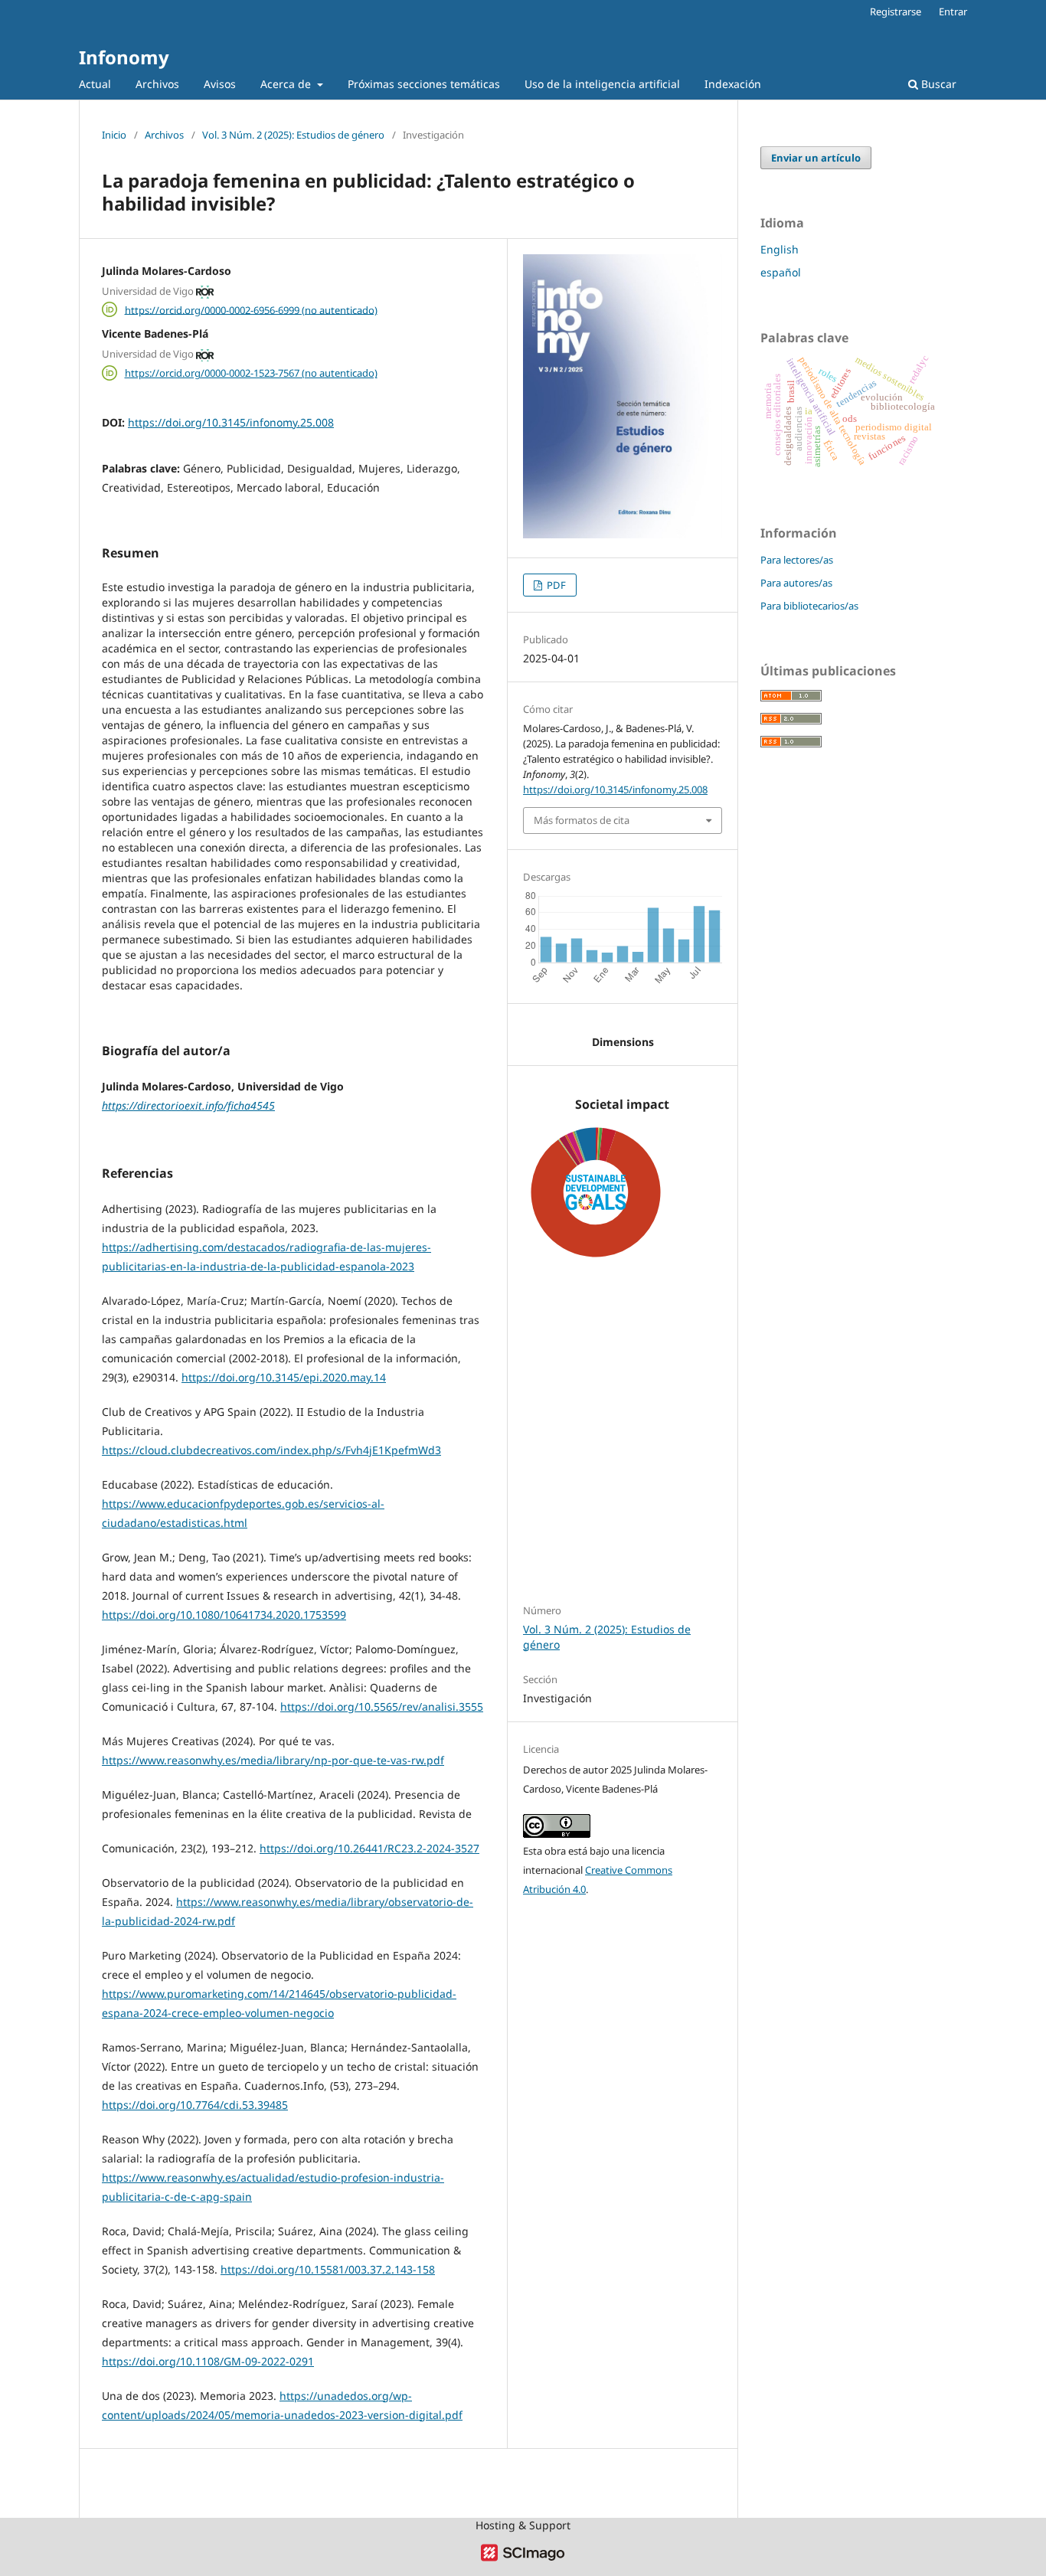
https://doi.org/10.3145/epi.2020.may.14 (284, 1377)
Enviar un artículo (816, 158)
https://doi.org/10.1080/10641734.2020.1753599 (224, 1615)
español (781, 272)
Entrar (953, 11)
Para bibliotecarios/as (809, 606)
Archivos (157, 84)
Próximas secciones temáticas (424, 84)
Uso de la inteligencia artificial (602, 84)
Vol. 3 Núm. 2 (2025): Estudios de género (293, 135)
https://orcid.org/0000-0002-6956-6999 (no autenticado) (251, 309)
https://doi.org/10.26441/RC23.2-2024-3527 (369, 1848)
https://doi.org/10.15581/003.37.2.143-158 (328, 2269)
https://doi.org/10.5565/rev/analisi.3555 (382, 1706)
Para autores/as (796, 583)
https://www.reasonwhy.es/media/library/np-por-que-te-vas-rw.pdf (273, 1760)
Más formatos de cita (582, 820)
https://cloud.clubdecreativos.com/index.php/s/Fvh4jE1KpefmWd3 (271, 1450)
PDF (555, 585)
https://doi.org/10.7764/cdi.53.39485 (195, 2105)
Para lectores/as (797, 560)
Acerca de (287, 84)
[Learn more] (590, 1543)
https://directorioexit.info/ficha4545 (188, 1105)
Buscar (937, 84)
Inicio (114, 135)
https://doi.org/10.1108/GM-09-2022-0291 (208, 2361)
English (780, 249)
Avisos (220, 84)
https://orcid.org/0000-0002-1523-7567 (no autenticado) (251, 373)
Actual (95, 84)
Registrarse (896, 11)
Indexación (733, 84)
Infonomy (124, 57)
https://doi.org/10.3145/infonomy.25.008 (231, 422)
